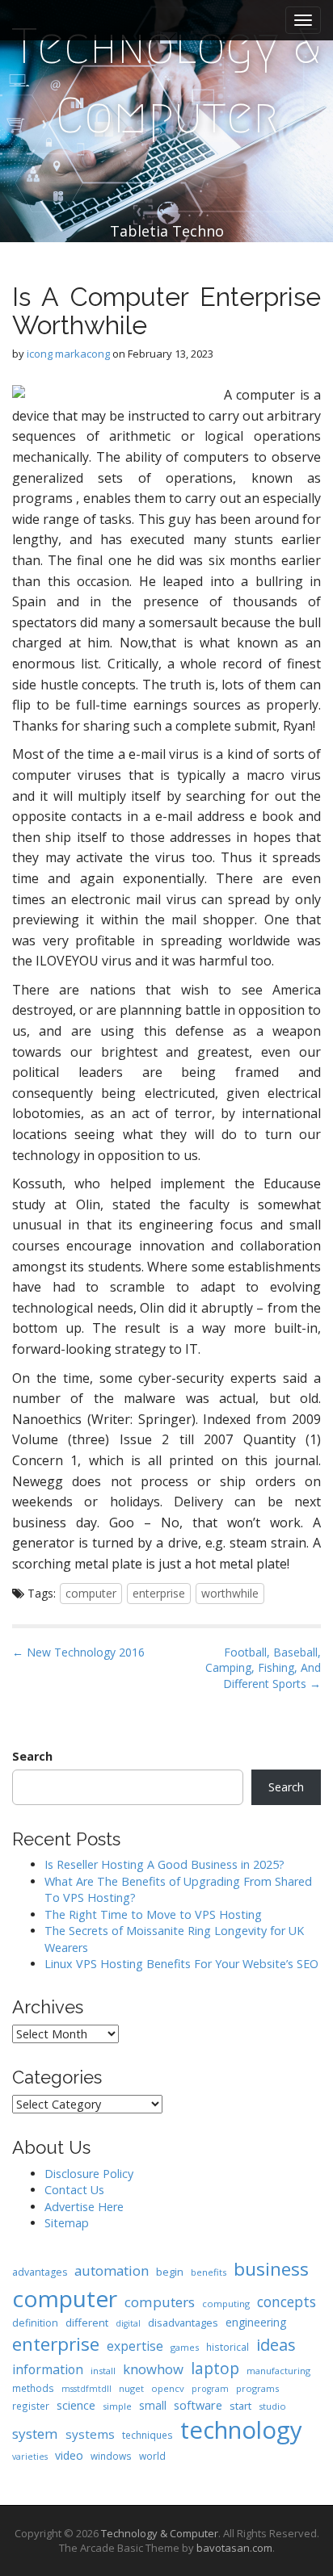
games (185, 2347)
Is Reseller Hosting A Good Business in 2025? (164, 1864)
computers (160, 2302)
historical (228, 2347)
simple (117, 2406)
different (87, 2323)
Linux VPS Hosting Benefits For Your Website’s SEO (181, 1964)
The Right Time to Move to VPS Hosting (153, 1914)
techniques (148, 2435)
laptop (215, 2368)
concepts (287, 2302)
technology (241, 2430)
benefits (209, 2272)
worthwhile (230, 1593)
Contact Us (74, 2190)
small (153, 2405)
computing (226, 2304)
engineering (256, 2322)
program (210, 2389)
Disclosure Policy (89, 2174)
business (271, 2269)
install (103, 2371)
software (198, 2405)
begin (170, 2272)
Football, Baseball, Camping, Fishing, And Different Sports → (263, 1668)
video (69, 2455)
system (35, 2434)
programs (257, 2388)
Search (32, 1756)
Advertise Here (84, 2207)
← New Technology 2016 (78, 1652)
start (240, 2406)
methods (33, 2388)
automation (112, 2270)
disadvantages (183, 2323)
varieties (30, 2457)
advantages (40, 2272)
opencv (168, 2388)
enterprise (159, 1593)
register (31, 2406)
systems (90, 2434)
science (76, 2405)
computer (91, 1593)
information (48, 2369)
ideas (276, 2345)
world (152, 2456)
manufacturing (278, 2371)
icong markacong (68, 354)
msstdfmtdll (86, 2389)
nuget (131, 2388)
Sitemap (67, 2223)
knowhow (153, 2369)
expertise (135, 2346)
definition (35, 2323)
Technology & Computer (166, 81)
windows (111, 2456)
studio (272, 2406)
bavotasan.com (234, 2548)
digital (128, 2323)
